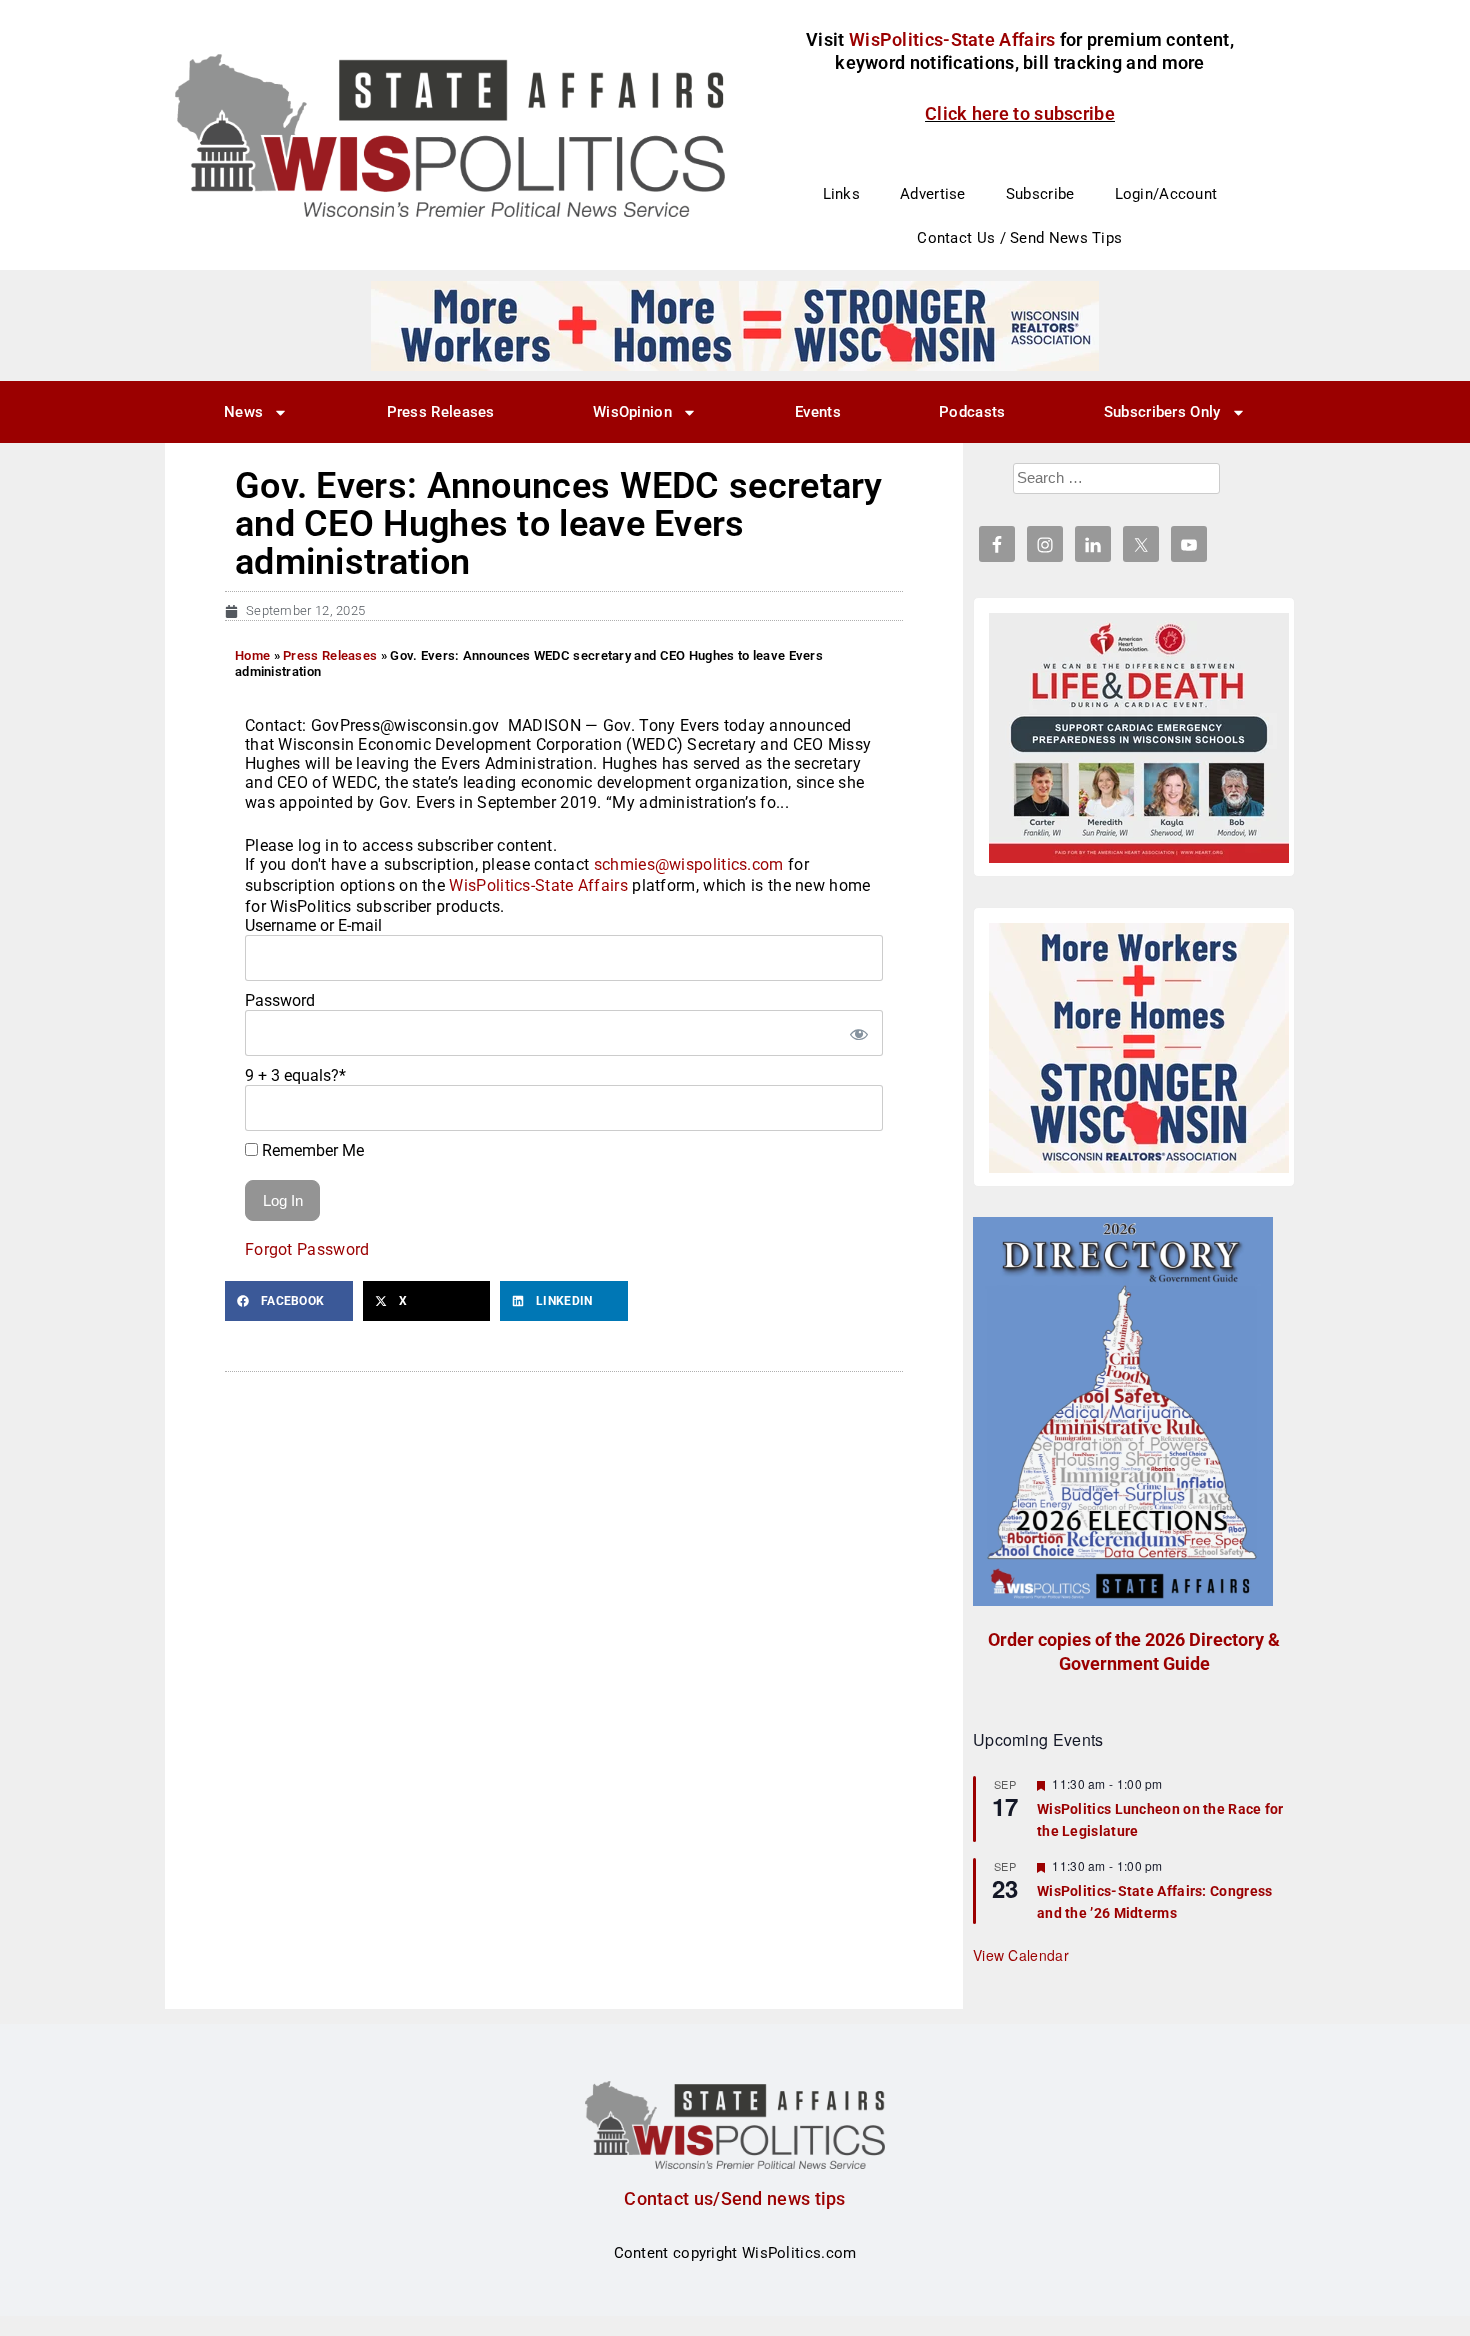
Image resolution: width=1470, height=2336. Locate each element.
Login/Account (1166, 194)
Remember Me (311, 1150)
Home (252, 655)
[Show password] (858, 1033)
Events (818, 412)
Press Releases (441, 412)
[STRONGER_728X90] (735, 325)
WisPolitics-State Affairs (538, 885)
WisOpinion (632, 412)
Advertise (933, 194)
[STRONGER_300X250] (1139, 1048)
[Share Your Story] (1139, 738)
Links (842, 194)
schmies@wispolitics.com (689, 864)
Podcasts (972, 412)
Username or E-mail (313, 925)
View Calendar (1021, 1955)
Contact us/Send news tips (735, 2198)
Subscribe (1040, 194)
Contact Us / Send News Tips (1019, 238)
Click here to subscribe (1020, 113)
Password (280, 1000)
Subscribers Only (1162, 412)
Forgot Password (307, 1249)
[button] (289, 1301)
